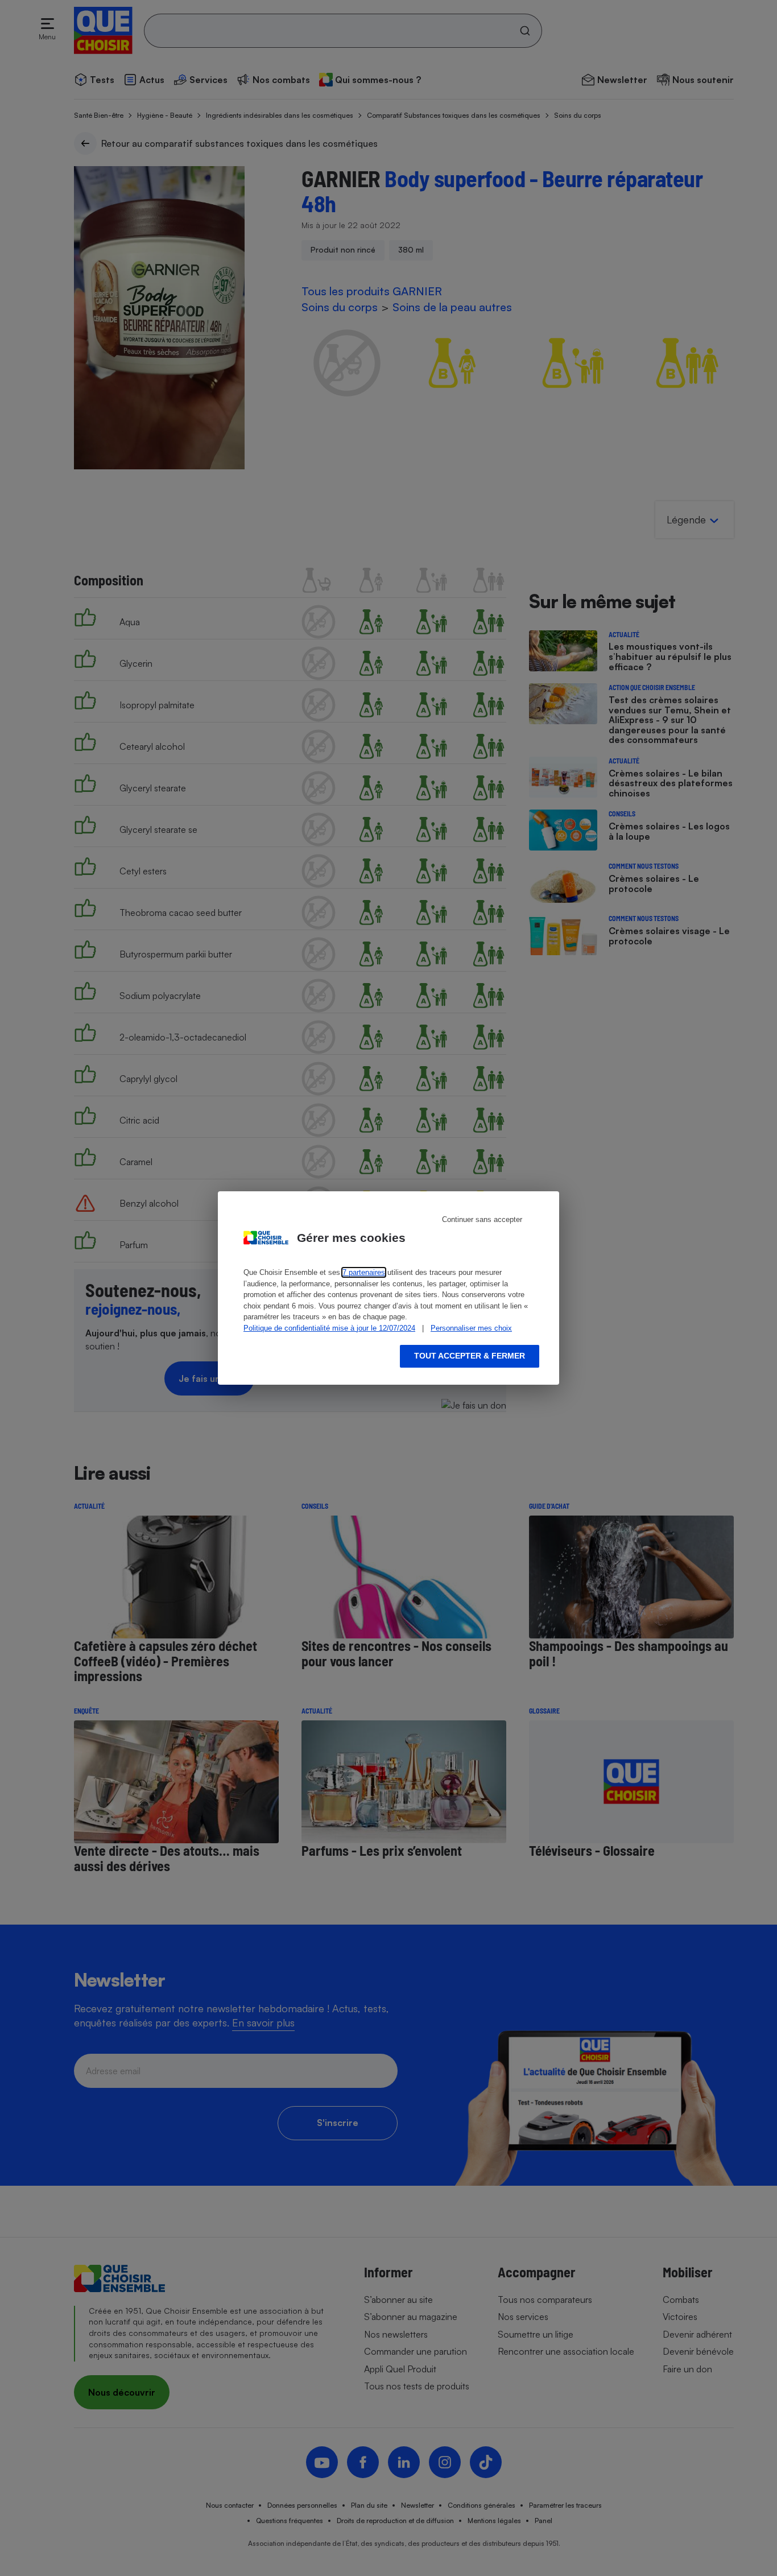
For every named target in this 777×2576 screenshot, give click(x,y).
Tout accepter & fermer (470, 1356)
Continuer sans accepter (482, 1219)
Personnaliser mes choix (471, 1328)
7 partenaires (364, 1272)
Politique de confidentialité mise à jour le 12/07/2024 (329, 1328)
